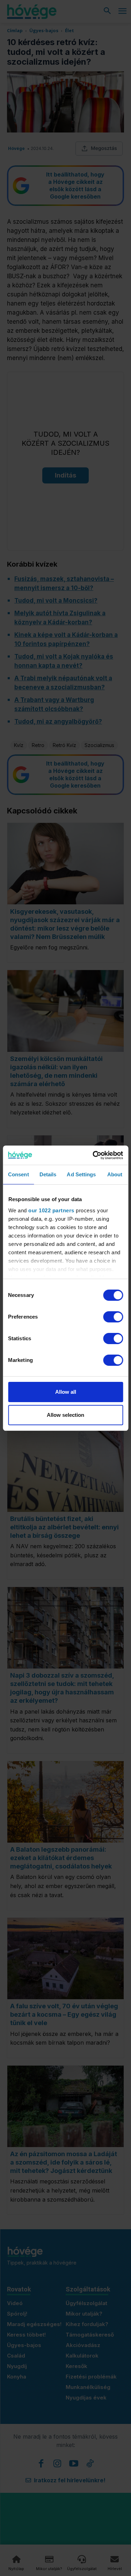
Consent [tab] (19, 1174)
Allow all (66, 1392)
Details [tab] (48, 1174)
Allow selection (65, 1415)
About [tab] (115, 1174)
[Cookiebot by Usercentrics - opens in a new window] (93, 1155)
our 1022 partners (51, 1210)
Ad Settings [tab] (81, 1174)
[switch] (113, 1317)
